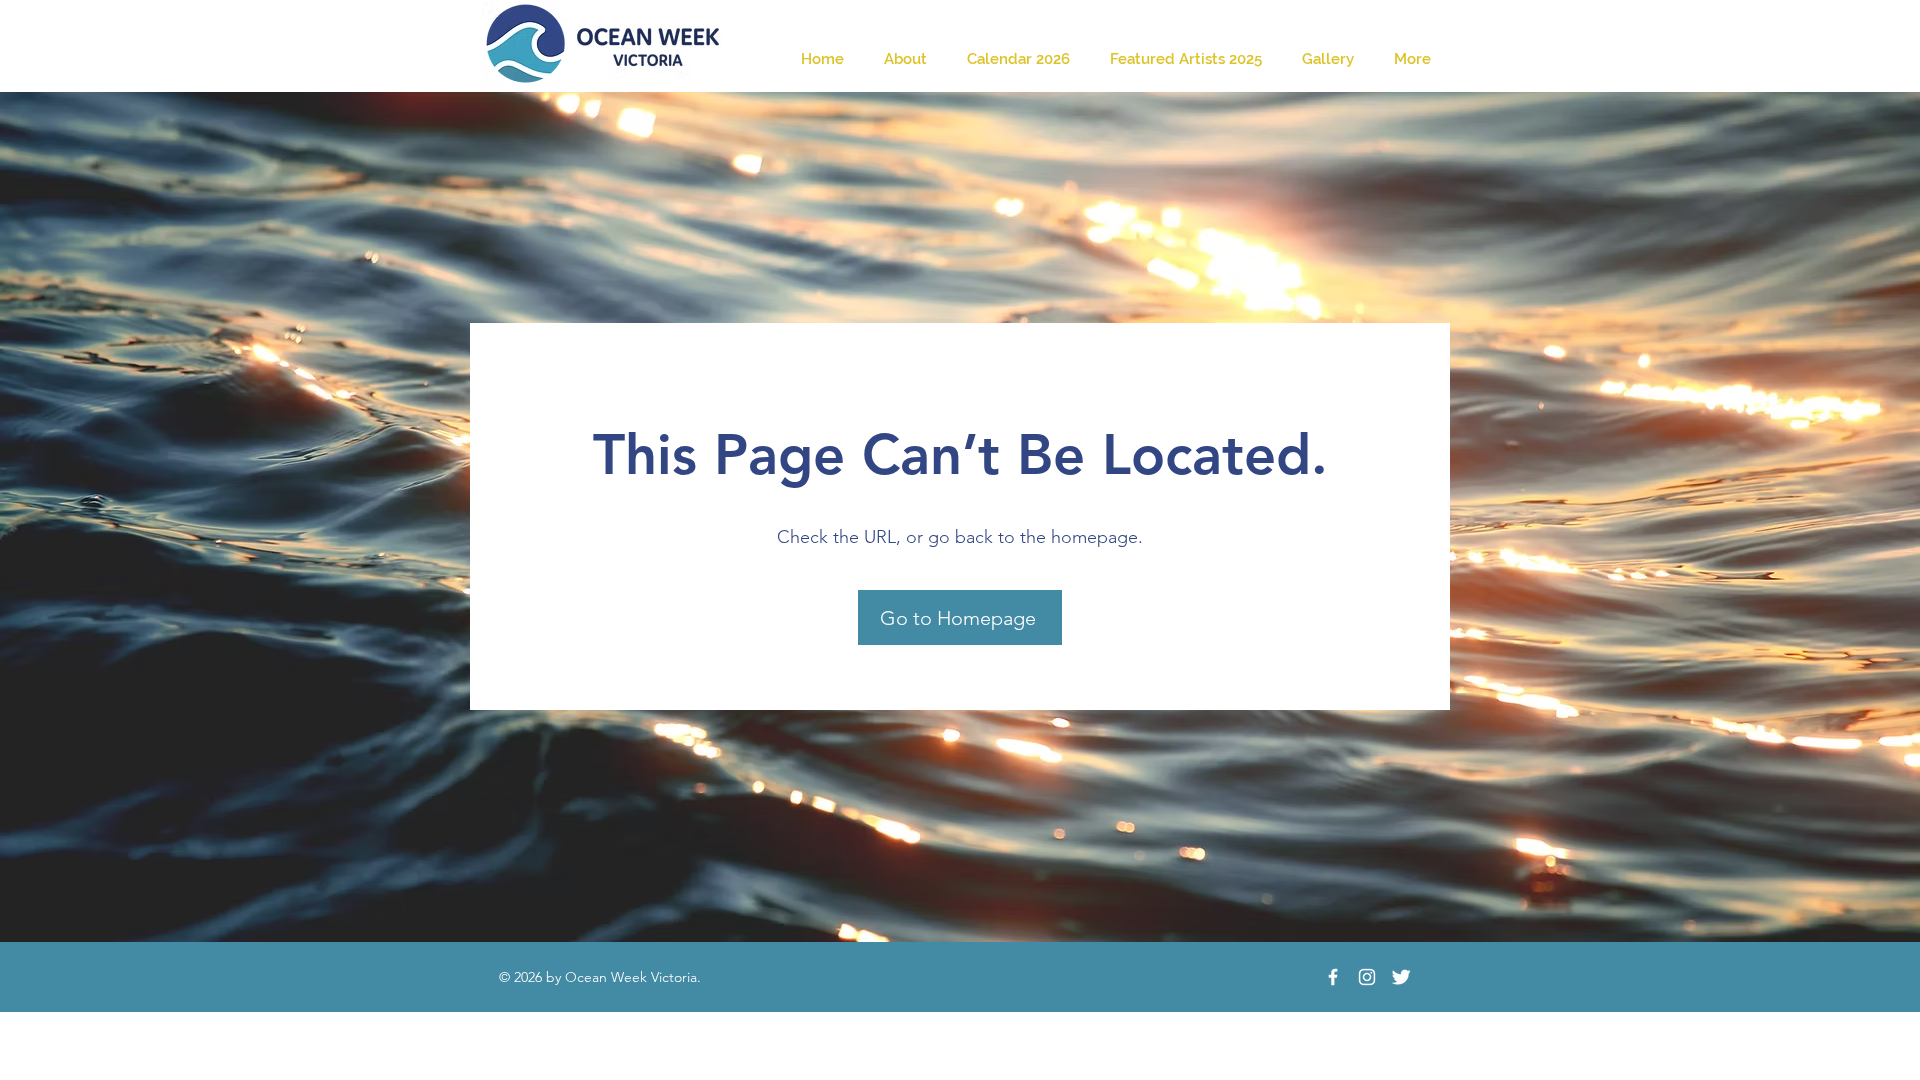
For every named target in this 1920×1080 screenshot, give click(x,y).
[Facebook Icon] (1333, 977)
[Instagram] (1367, 977)
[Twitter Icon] (1401, 977)
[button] (1328, 59)
